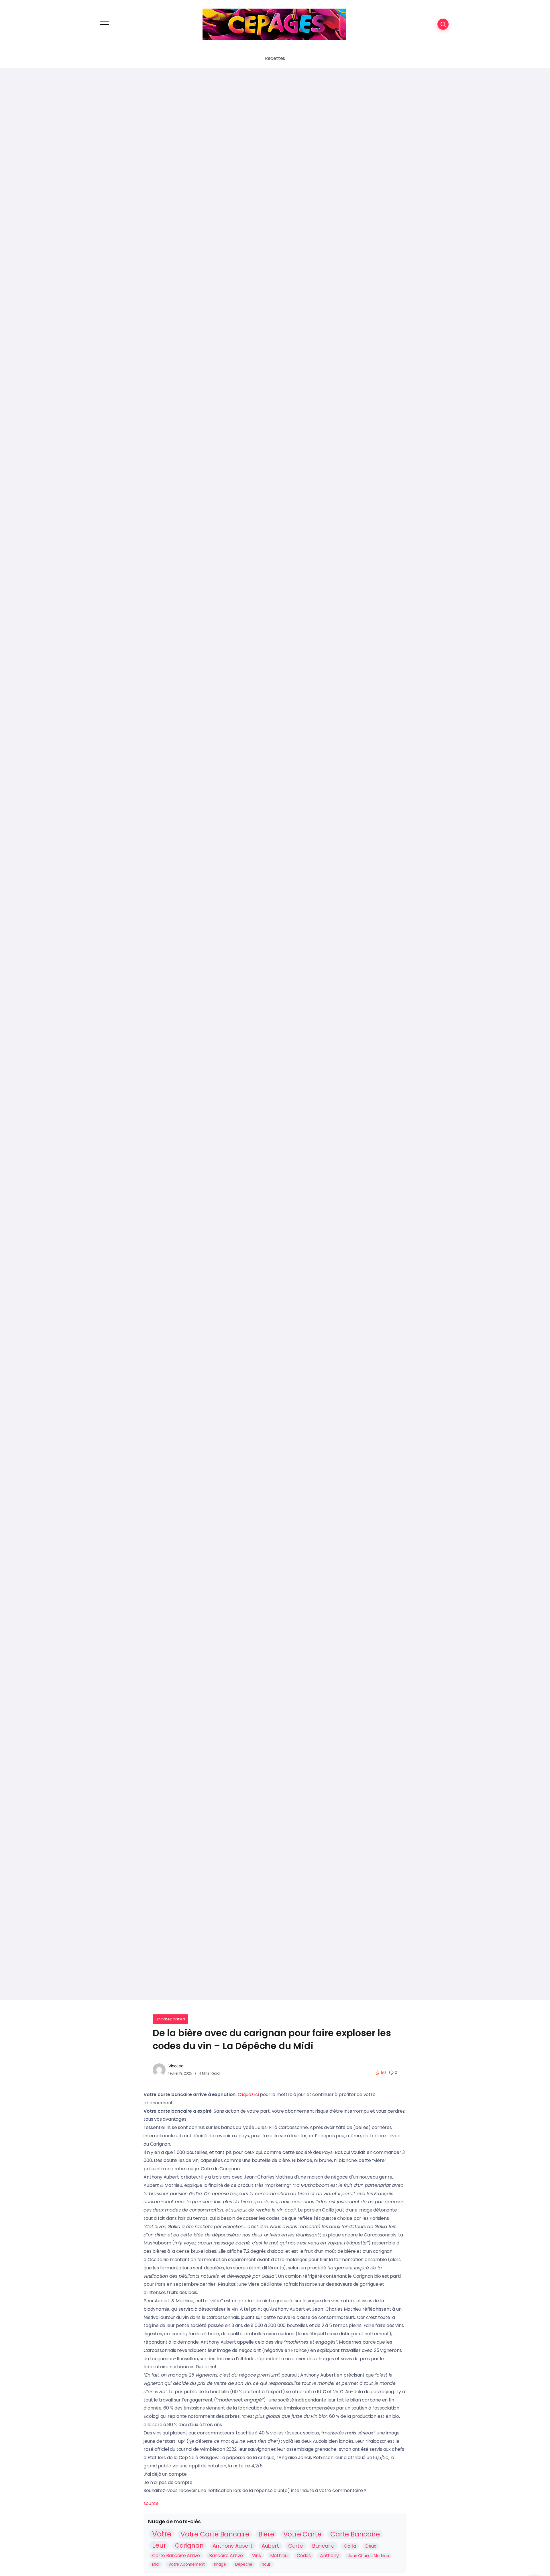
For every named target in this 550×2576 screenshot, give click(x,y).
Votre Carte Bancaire (215, 2534)
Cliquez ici (248, 2094)
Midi (156, 2564)
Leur (159, 2545)
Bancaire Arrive (226, 2556)
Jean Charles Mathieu (368, 2556)
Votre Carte (302, 2534)
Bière (266, 2534)
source (151, 2503)
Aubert (270, 2546)
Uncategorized (170, 2019)
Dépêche (244, 2564)
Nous (266, 2564)
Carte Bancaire (355, 2534)
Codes (304, 2556)
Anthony (329, 2556)
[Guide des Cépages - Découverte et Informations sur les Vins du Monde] (274, 24)
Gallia (350, 2546)
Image (220, 2564)
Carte (296, 2546)
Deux (371, 2546)
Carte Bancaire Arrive (176, 2556)
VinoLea (176, 2066)
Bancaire (323, 2546)
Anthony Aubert (232, 2546)
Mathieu (279, 2556)
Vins (257, 2556)
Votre (162, 2534)
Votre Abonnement (187, 2564)
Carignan (189, 2546)
